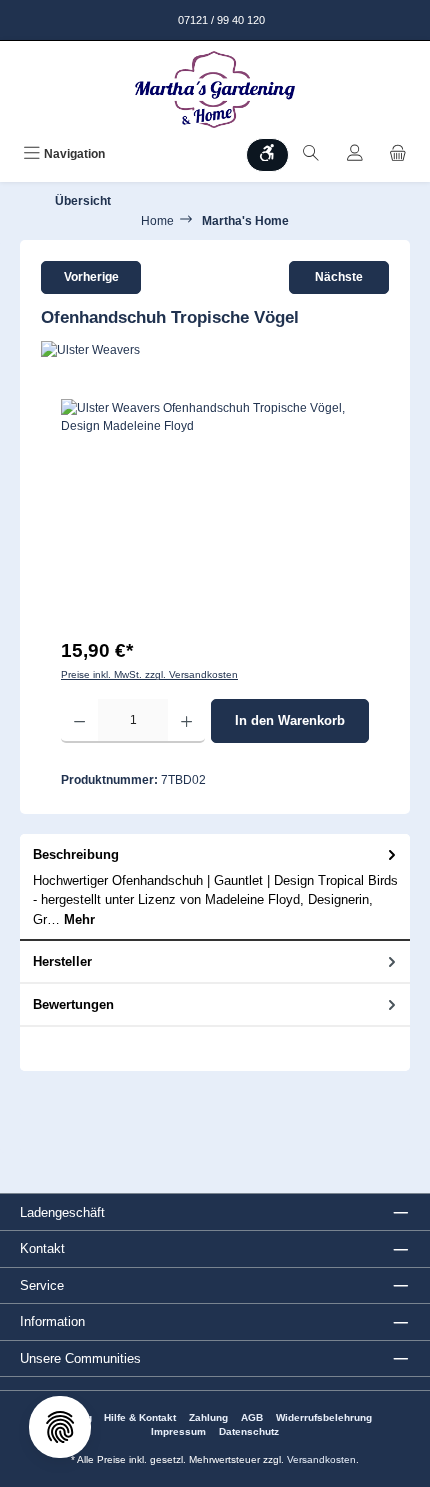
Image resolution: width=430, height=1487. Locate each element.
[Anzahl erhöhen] (186, 721)
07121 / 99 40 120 (220, 20)
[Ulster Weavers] (215, 350)
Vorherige (91, 277)
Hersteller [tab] (62, 961)
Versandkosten (321, 1459)
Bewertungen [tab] (73, 1004)
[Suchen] (311, 155)
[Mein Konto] (355, 155)
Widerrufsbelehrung (324, 1417)
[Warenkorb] (398, 155)
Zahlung (208, 1417)
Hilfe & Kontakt (140, 1417)
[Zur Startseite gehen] (215, 89)
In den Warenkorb (290, 720)
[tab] (215, 887)
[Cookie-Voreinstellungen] (60, 1427)
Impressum (178, 1431)
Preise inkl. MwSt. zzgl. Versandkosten (149, 674)
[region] (215, 511)
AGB (252, 1417)
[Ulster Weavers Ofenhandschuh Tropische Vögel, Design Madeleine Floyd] (215, 511)
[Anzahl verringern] (79, 721)
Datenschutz (249, 1431)
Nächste (339, 277)
